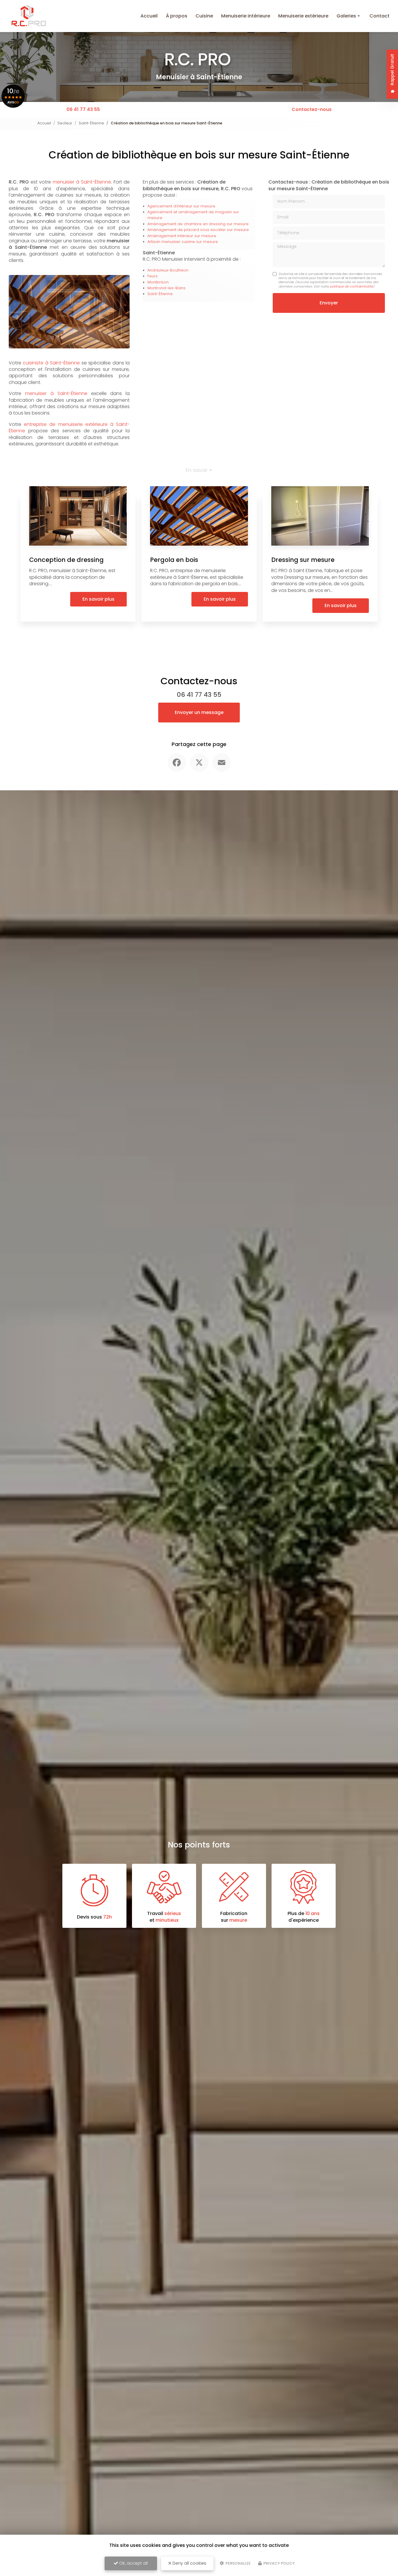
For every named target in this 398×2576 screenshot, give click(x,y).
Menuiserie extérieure (303, 16)
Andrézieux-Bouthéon (168, 270)
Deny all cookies (189, 2563)
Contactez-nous (312, 109)
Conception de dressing (66, 560)
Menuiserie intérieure (246, 16)
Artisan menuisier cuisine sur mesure (183, 242)
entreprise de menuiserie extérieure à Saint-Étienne (69, 427)
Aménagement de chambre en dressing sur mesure (198, 224)
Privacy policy (279, 2563)
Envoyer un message (199, 712)
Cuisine (204, 16)
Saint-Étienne (91, 123)
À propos (177, 16)
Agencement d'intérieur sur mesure (181, 206)
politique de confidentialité (351, 286)
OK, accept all (133, 2563)
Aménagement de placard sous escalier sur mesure (198, 230)
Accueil (149, 16)
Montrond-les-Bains (167, 288)
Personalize (238, 2563)
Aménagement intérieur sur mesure (182, 236)
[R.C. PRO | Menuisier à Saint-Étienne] (29, 16)
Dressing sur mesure (303, 560)
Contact (379, 16)
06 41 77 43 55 (83, 109)
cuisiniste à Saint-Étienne (51, 363)
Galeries (346, 16)
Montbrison (158, 282)
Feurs (153, 276)
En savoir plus (98, 599)
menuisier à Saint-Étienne (82, 182)
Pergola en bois (174, 560)
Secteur (65, 123)
